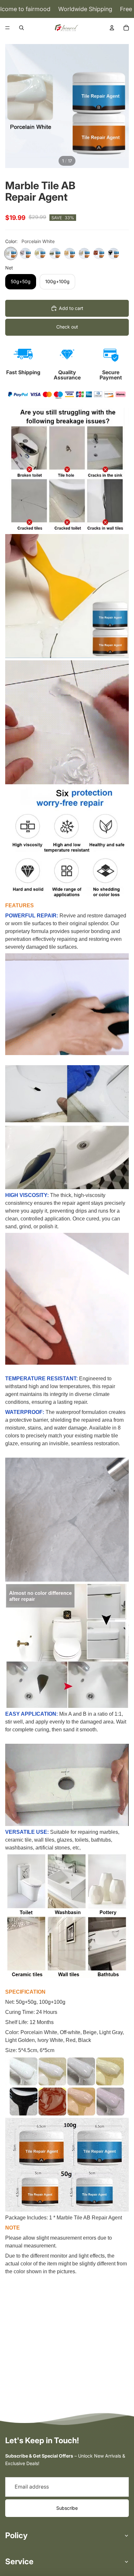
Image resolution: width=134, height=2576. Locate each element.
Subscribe (67, 2508)
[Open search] (21, 28)
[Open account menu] (112, 28)
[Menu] (7, 28)
